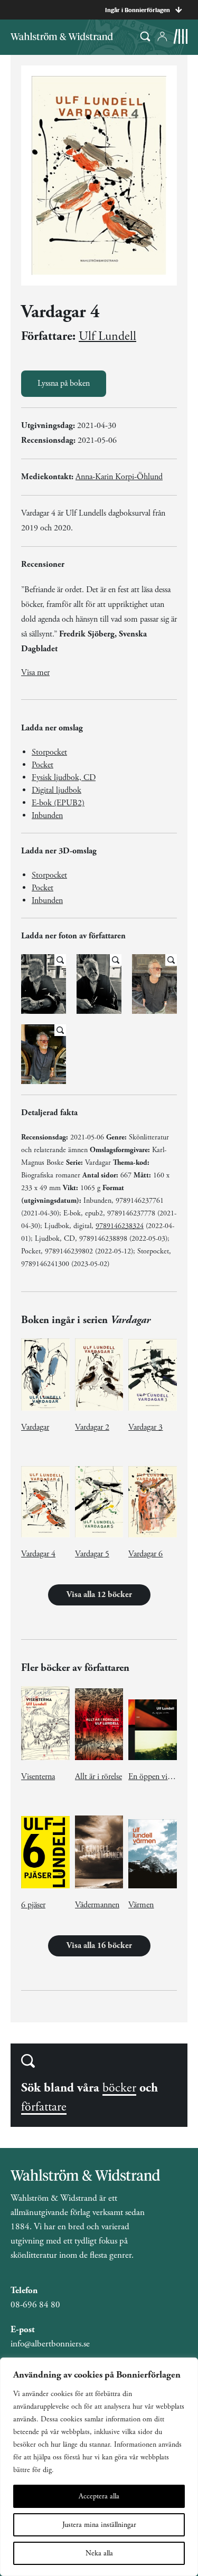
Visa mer (35, 673)
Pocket (43, 765)
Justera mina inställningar (99, 2525)
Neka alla (99, 2553)
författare (44, 2107)
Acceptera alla (99, 2496)
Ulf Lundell (107, 336)
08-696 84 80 (35, 2305)
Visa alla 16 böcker (99, 1946)
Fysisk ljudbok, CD (64, 778)
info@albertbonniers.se (50, 2344)
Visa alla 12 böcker (99, 1595)
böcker (119, 2088)
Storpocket (49, 752)
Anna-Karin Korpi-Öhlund (119, 477)
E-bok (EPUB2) (58, 803)
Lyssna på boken (64, 383)
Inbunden (47, 816)
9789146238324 (120, 1226)
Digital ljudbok (56, 790)
